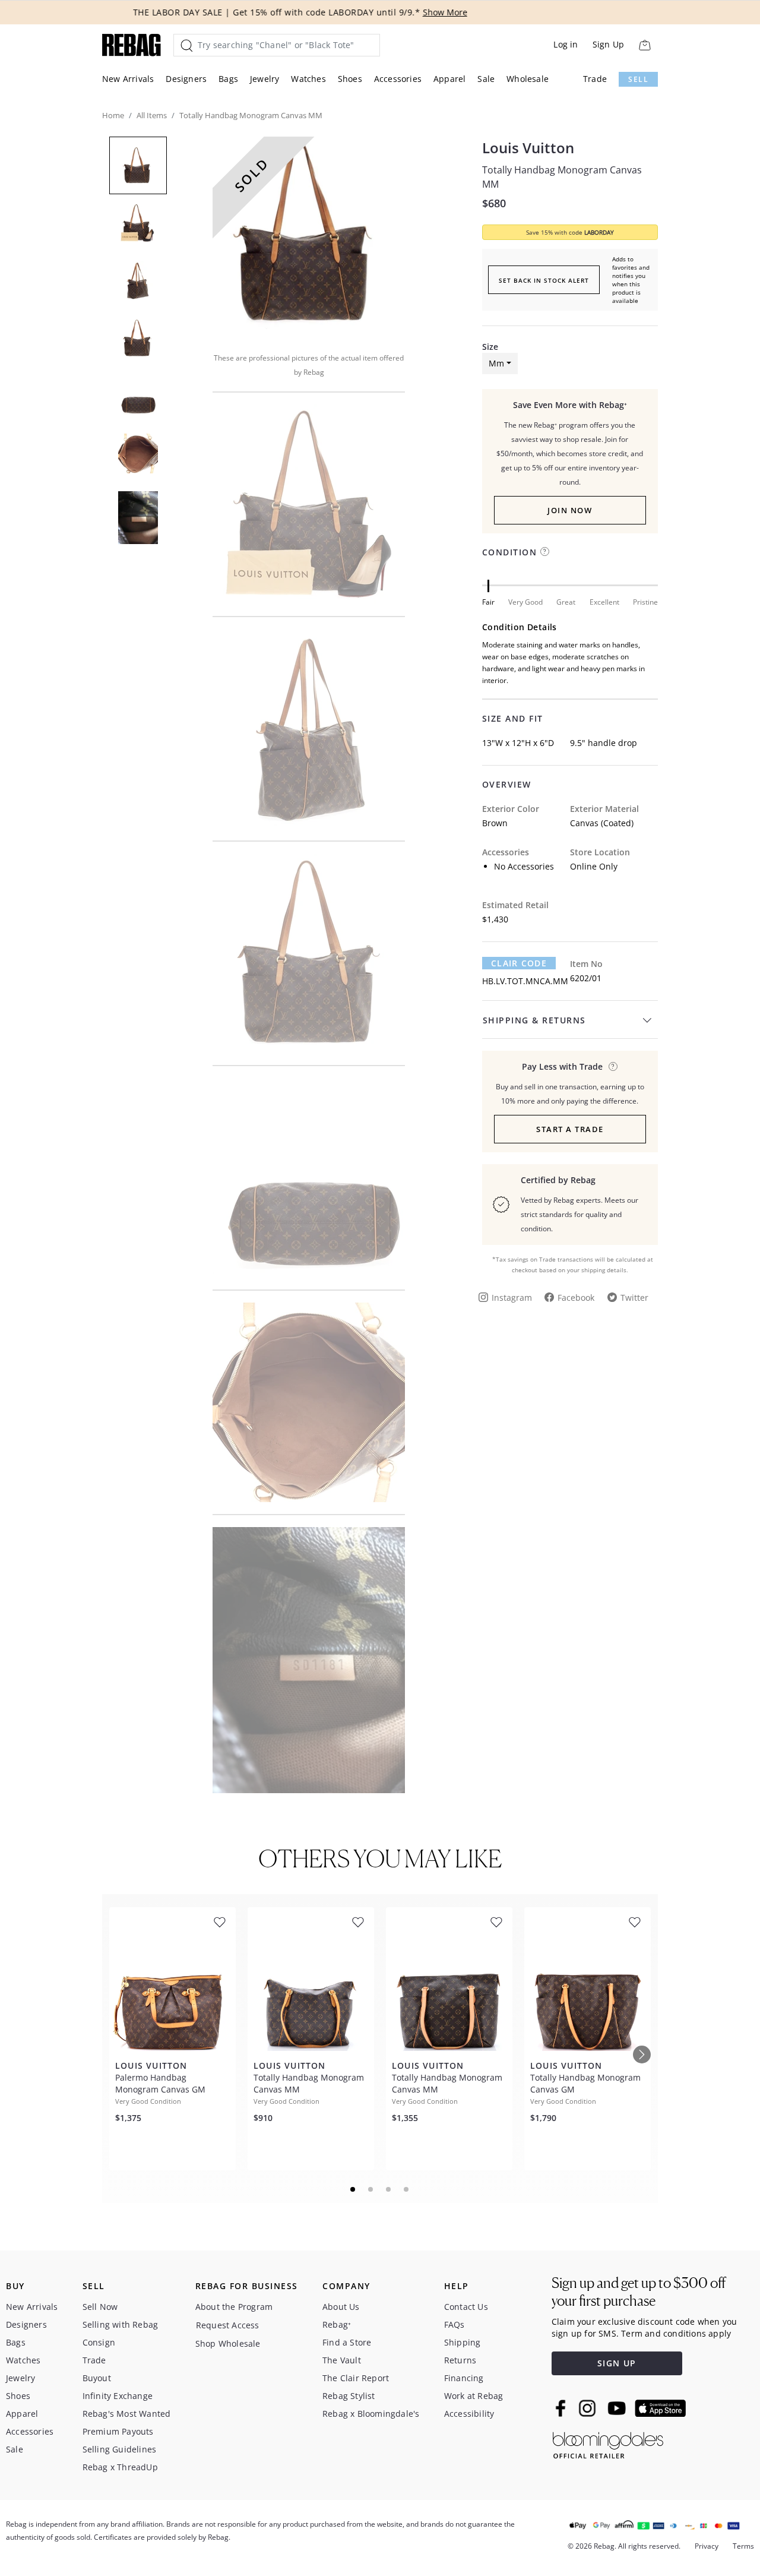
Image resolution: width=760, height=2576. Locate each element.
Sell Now (100, 2307)
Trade (595, 79)
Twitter (634, 1298)
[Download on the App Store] (660, 2409)
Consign (99, 2342)
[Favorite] (220, 1922)
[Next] (642, 2055)
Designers (186, 79)
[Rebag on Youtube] (618, 2408)
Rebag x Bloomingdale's (371, 2414)
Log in (566, 44)
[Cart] (645, 45)
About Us (341, 2307)
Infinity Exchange (118, 2396)
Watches (308, 79)
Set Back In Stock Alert (544, 280)
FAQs (455, 2324)
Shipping (463, 2342)
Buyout (97, 2378)
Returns (460, 2360)
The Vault (342, 2360)
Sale (486, 79)
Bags (228, 79)
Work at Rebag (474, 2396)
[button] (309, 236)
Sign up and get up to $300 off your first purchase (639, 2292)
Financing (464, 2378)
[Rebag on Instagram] (587, 2408)
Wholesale (528, 79)
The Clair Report (356, 2378)
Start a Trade (570, 1129)
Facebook (576, 1298)
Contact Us (466, 2307)
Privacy (707, 2546)
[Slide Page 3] (389, 2189)
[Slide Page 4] (407, 2189)
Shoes (350, 79)
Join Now (570, 510)
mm (496, 363)
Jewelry (265, 79)
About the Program (234, 2307)
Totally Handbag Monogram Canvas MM (562, 177)
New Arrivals (128, 79)
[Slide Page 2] (371, 2189)
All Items (152, 115)
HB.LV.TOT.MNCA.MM (525, 981)
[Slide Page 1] (353, 2189)
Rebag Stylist (349, 2396)
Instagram (512, 1298)
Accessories (398, 79)
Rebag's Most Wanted (127, 2414)
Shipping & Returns (534, 1020)
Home (113, 115)
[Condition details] (545, 551)
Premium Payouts (118, 2431)
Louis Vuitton (528, 148)
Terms (743, 2546)
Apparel (449, 79)
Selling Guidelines (120, 2449)
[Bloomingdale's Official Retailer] (608, 2443)
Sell (638, 79)
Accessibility (469, 2414)
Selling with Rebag (121, 2324)
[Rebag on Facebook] (562, 2408)
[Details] (613, 1066)
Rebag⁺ (337, 2324)
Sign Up (608, 44)
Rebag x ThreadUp (120, 2467)
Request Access (228, 2325)
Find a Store (347, 2342)
